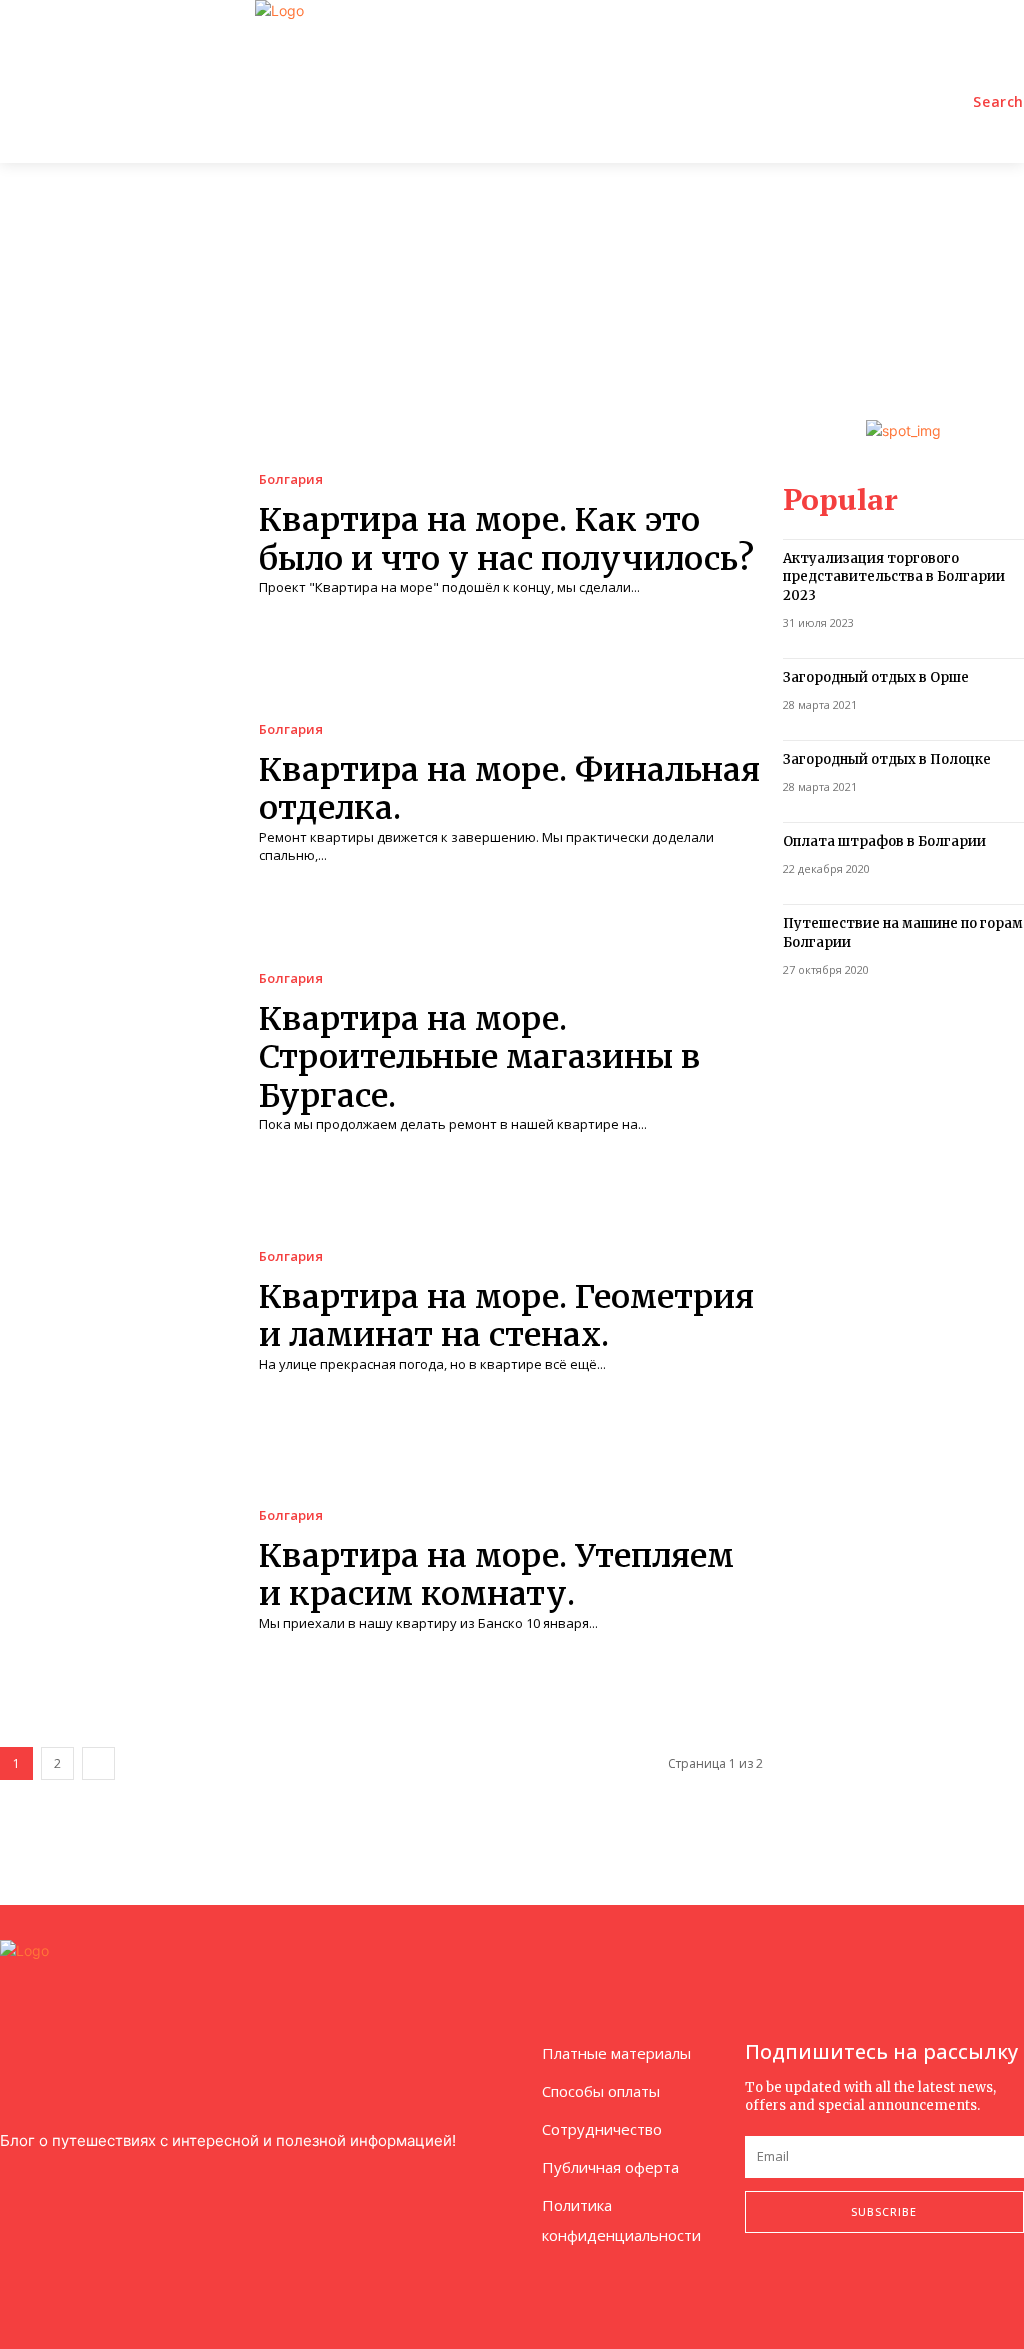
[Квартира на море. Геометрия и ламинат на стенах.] (114, 1311)
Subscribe (884, 2211)
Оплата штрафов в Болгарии (884, 841)
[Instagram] (797, 2286)
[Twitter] (843, 2286)
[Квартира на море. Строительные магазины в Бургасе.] (114, 1052)
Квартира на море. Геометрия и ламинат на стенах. (506, 1316)
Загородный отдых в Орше (876, 677)
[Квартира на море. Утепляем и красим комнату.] (114, 1570)
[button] (998, 102)
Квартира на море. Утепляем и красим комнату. (496, 1575)
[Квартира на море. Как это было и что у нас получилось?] (114, 534)
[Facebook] (751, 2286)
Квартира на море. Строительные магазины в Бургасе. (479, 1057)
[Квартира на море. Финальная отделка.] (114, 793)
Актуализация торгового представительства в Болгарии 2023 (894, 576)
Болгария (291, 479)
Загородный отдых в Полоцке (887, 759)
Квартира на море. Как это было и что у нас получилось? (506, 539)
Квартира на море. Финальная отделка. (509, 789)
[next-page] (98, 1763)
